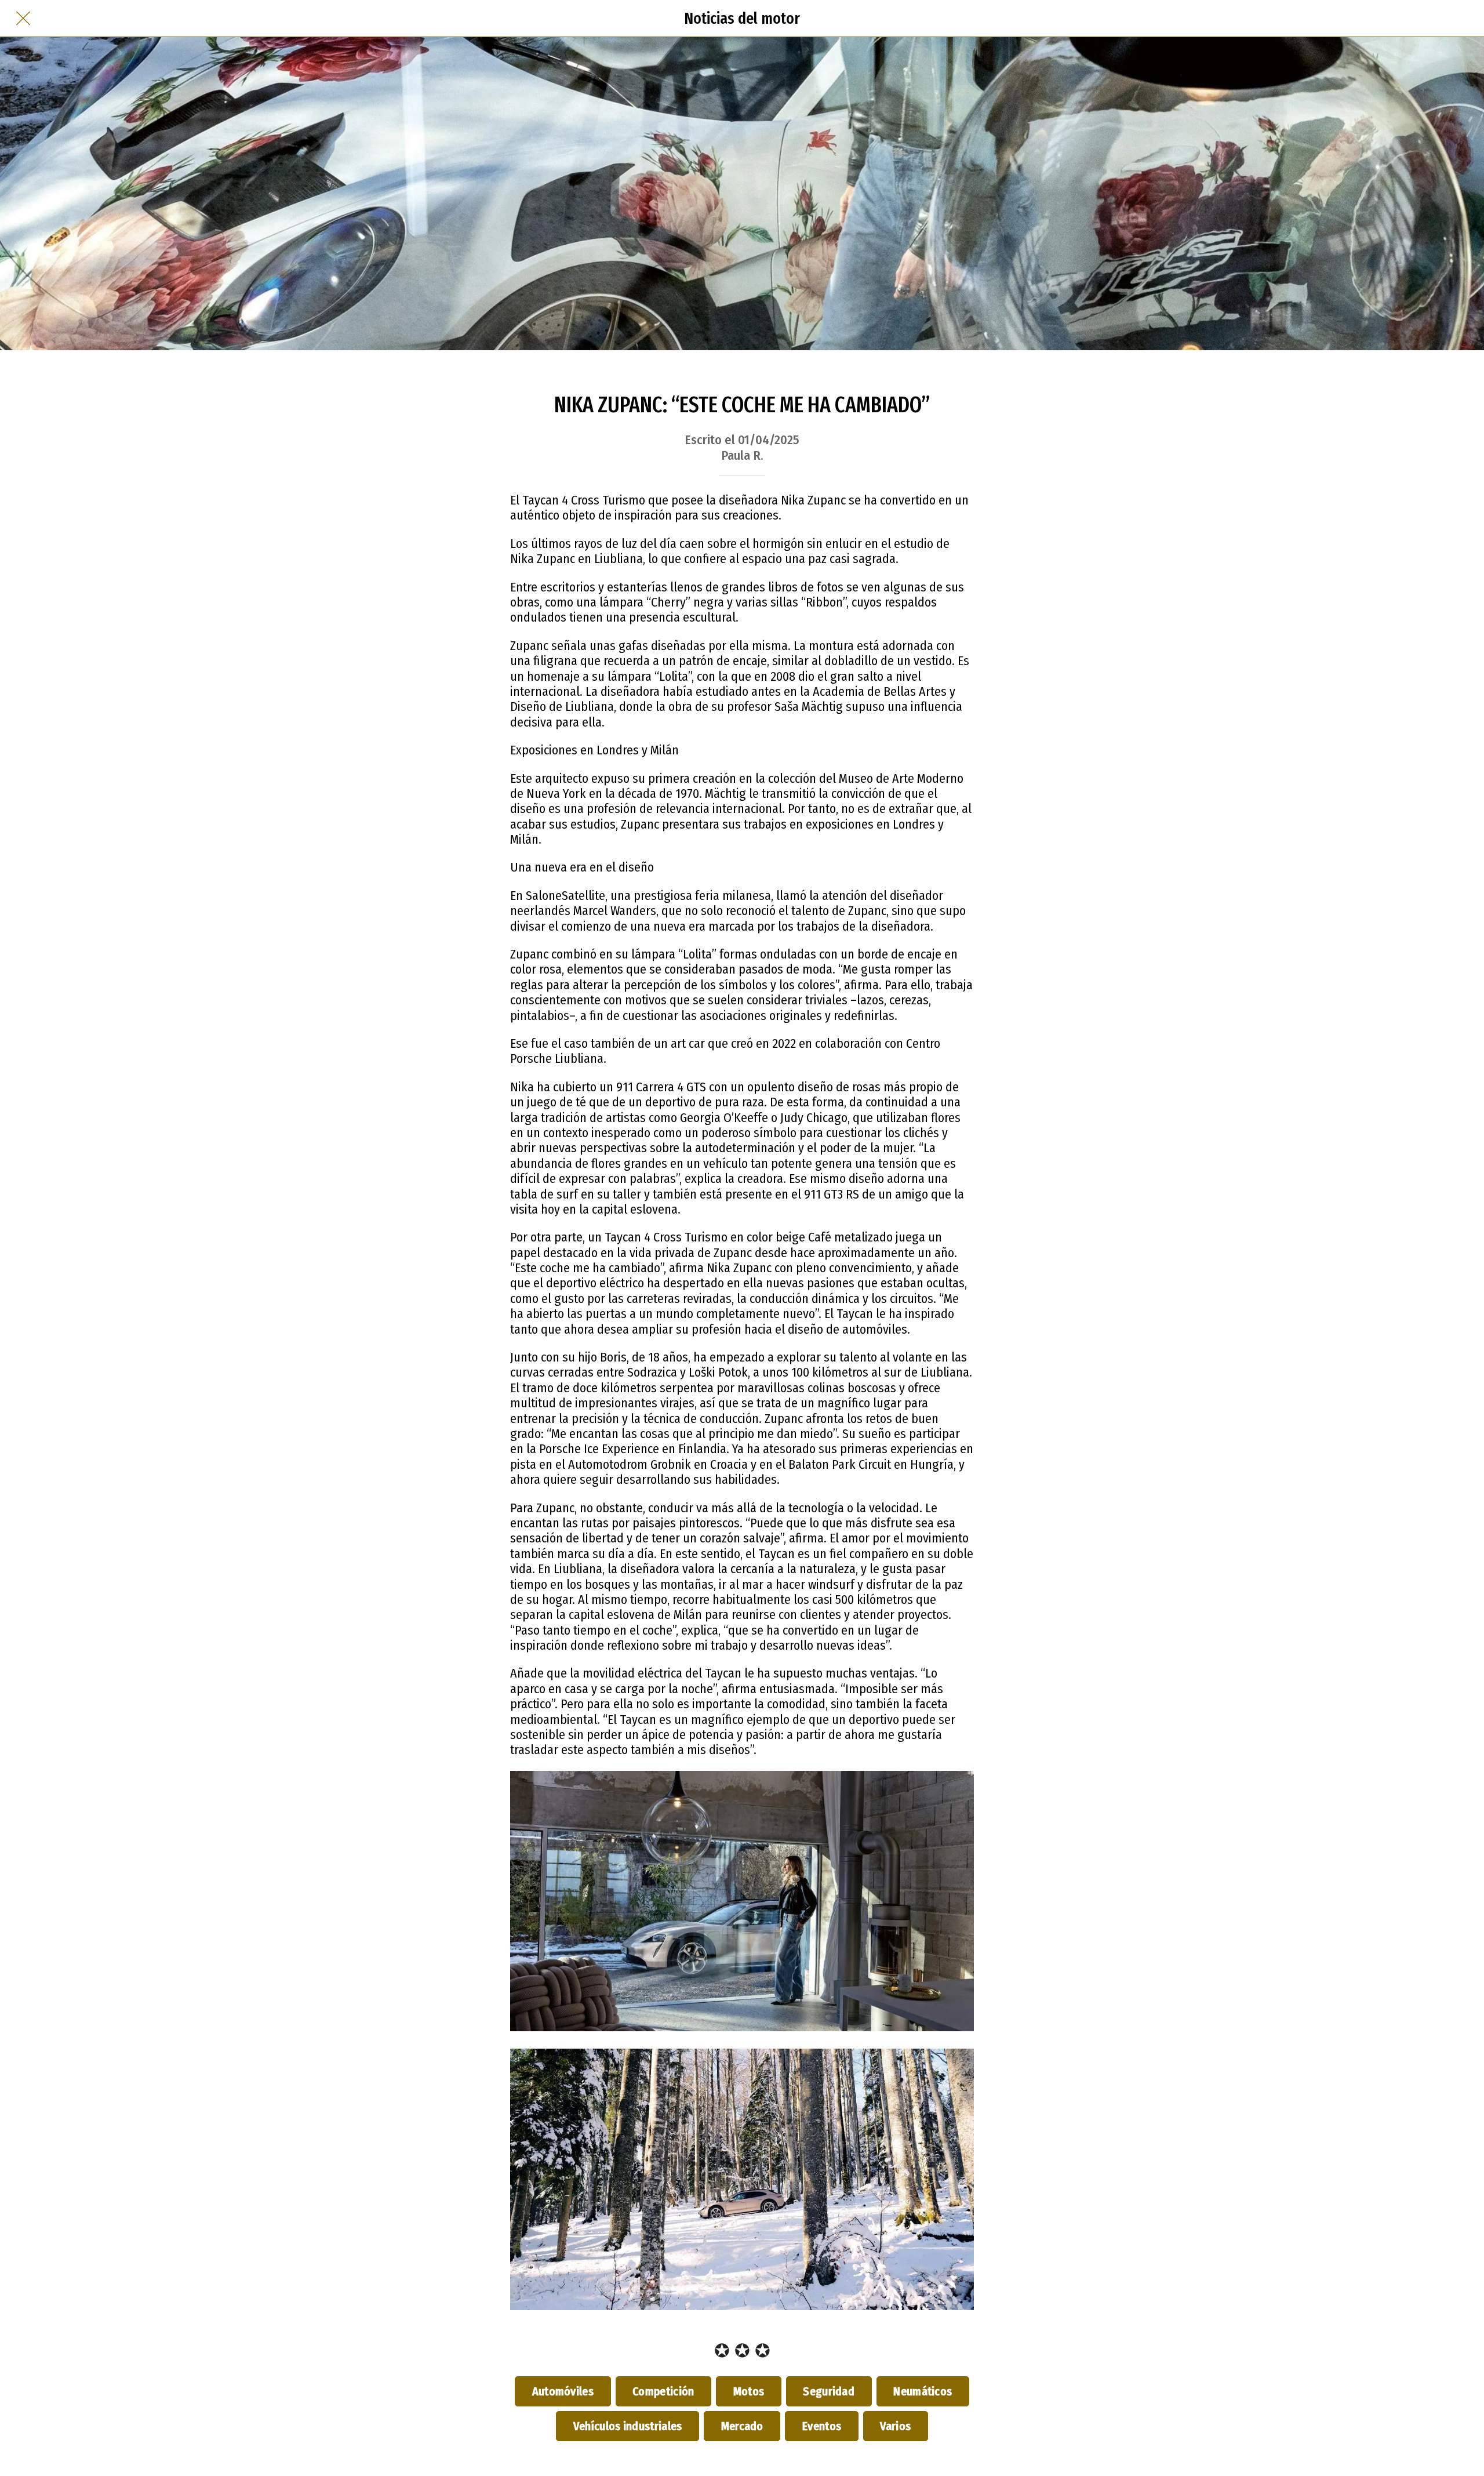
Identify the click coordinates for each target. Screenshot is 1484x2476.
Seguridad (829, 2391)
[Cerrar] (23, 19)
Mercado (742, 2426)
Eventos (821, 2426)
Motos (749, 2391)
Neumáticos (923, 2391)
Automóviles (563, 2391)
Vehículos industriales (628, 2426)
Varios (896, 2426)
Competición (664, 2391)
